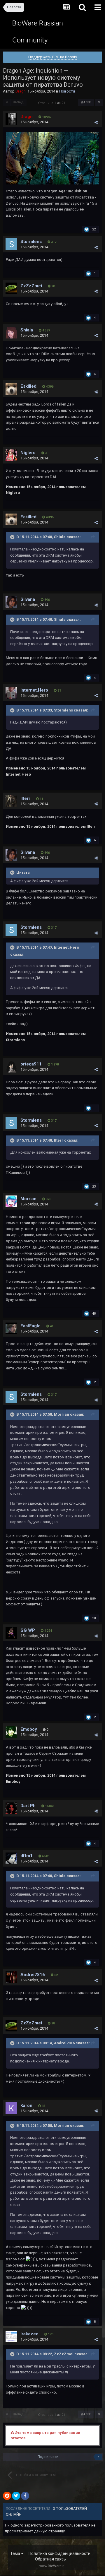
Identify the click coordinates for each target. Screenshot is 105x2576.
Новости (67, 91)
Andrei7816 (33, 1975)
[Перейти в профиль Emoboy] (11, 1732)
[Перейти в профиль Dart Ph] (11, 1808)
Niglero (28, 453)
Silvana (28, 599)
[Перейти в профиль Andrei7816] (11, 1977)
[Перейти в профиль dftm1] (11, 1858)
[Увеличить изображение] (52, 158)
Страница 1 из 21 (52, 103)
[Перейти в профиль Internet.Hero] (11, 693)
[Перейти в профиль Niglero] (11, 455)
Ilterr (25, 798)
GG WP (28, 1630)
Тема (16, 2553)
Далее (86, 102)
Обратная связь (50, 2559)
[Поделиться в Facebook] (25, 2496)
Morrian (28, 1199)
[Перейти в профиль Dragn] (11, 119)
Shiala (27, 330)
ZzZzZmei (31, 286)
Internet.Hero (34, 690)
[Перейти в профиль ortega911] (11, 1067)
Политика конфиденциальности (60, 2553)
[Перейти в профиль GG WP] (11, 1633)
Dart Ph (28, 1806)
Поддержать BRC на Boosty (53, 57)
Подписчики (48, 2457)
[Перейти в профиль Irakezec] (11, 2336)
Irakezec (29, 2334)
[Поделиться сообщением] (96, 122)
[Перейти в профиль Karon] (11, 2108)
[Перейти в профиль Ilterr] (11, 801)
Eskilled (28, 386)
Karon (26, 2105)
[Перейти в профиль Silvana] (11, 602)
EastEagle (30, 1326)
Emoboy (29, 1729)
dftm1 (27, 1856)
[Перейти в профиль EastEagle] (11, 1328)
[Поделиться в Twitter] (16, 2496)
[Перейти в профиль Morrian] (11, 1201)
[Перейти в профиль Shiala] (11, 333)
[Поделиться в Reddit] (7, 2496)
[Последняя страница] (99, 102)
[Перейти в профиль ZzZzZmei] (11, 288)
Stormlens (31, 242)
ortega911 (31, 1064)
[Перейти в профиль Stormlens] (11, 244)
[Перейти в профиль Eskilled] (11, 389)
